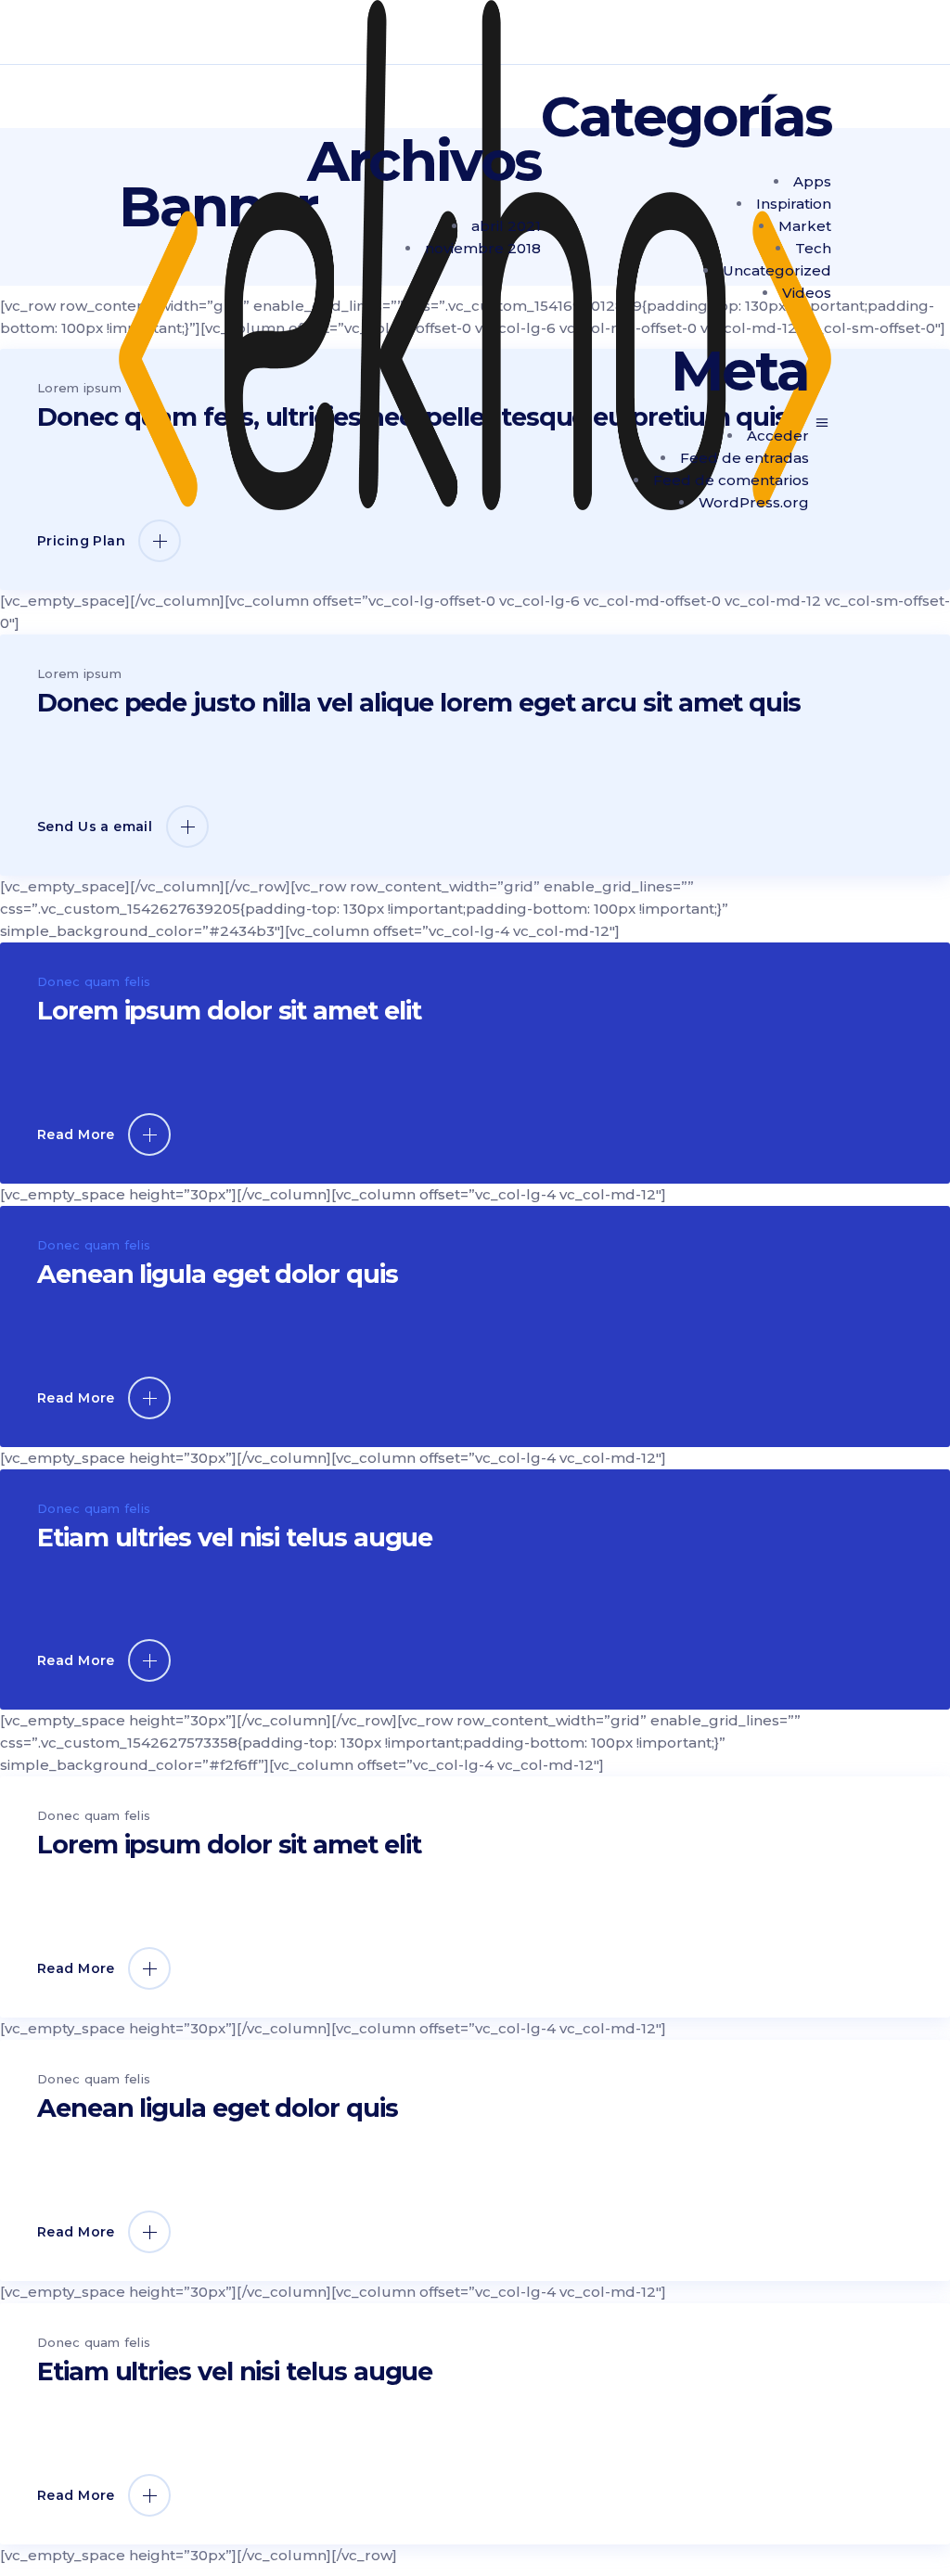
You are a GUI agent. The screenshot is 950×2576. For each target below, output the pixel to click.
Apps (812, 181)
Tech (813, 248)
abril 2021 (506, 226)
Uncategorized (777, 270)
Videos (807, 293)
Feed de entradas (745, 458)
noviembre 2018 (483, 248)
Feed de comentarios (731, 480)
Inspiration (794, 204)
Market (805, 226)
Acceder (778, 436)
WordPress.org (754, 502)
